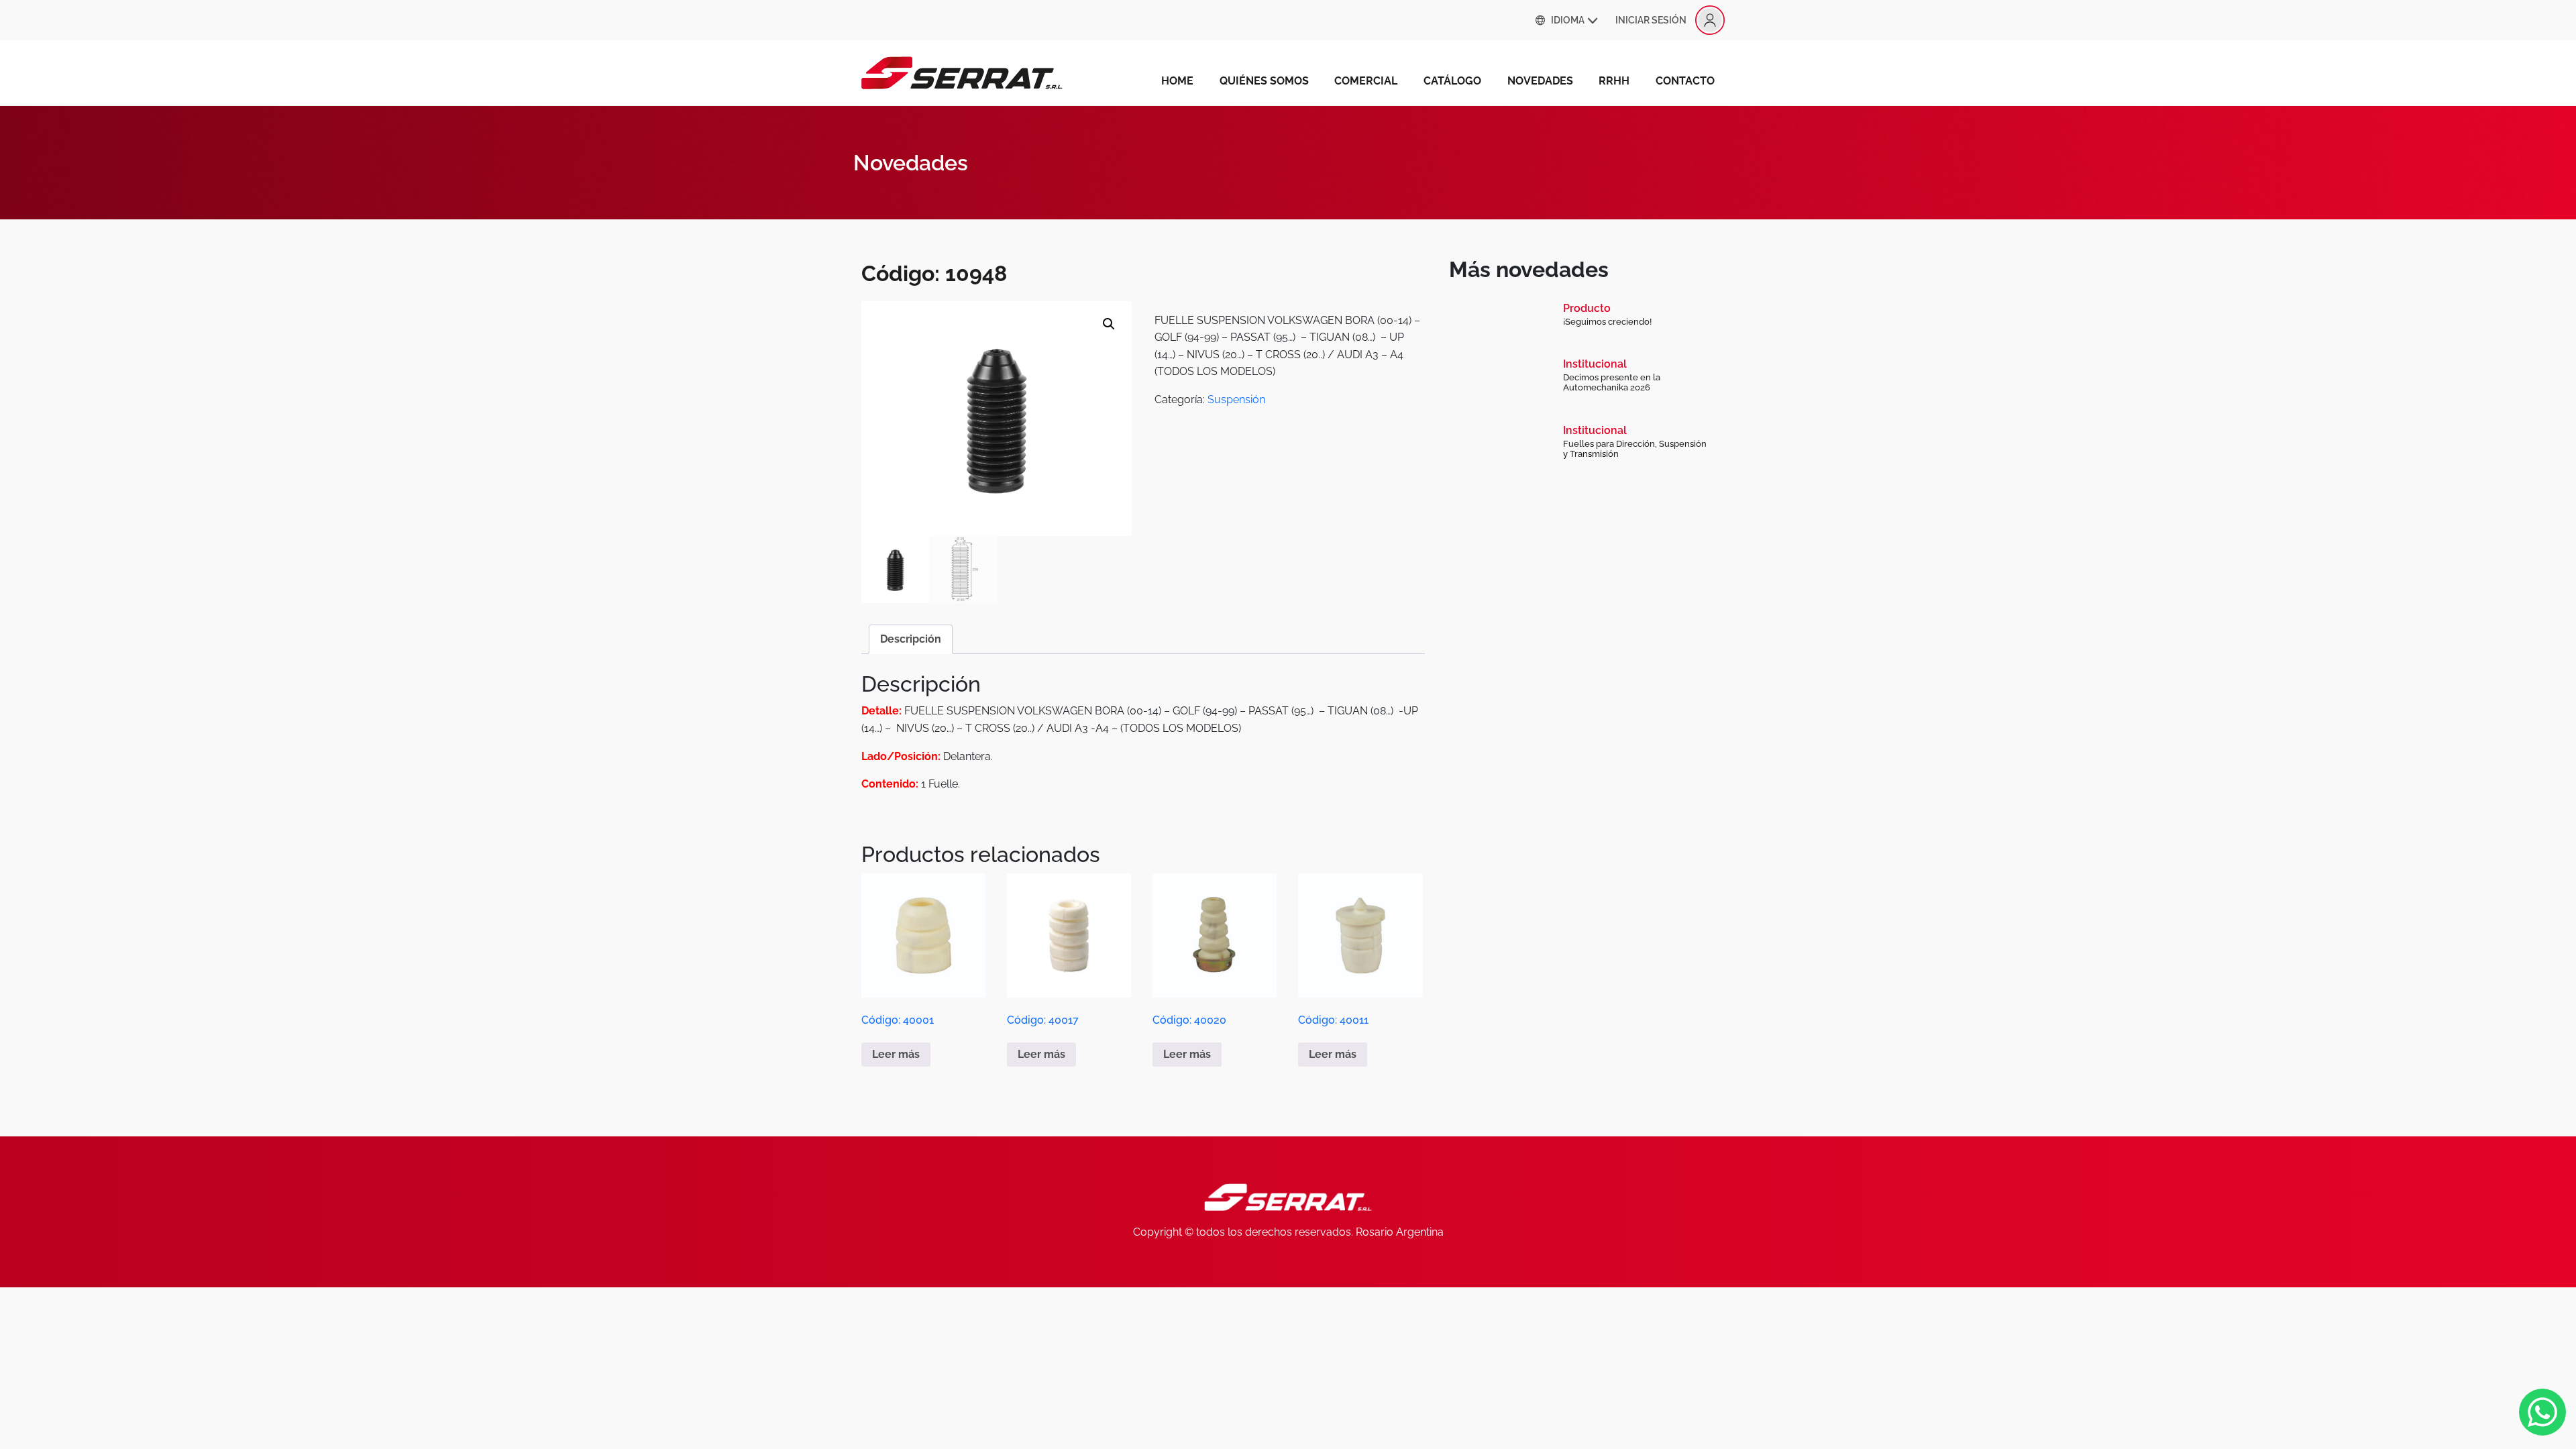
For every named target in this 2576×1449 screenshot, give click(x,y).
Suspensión (1236, 399)
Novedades (1540, 81)
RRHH (1614, 81)
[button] (1109, 324)
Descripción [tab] (911, 639)
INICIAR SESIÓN (1651, 20)
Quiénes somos (1264, 81)
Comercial (1366, 81)
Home (1177, 81)
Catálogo (1452, 81)
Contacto (1685, 81)
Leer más (896, 1054)
